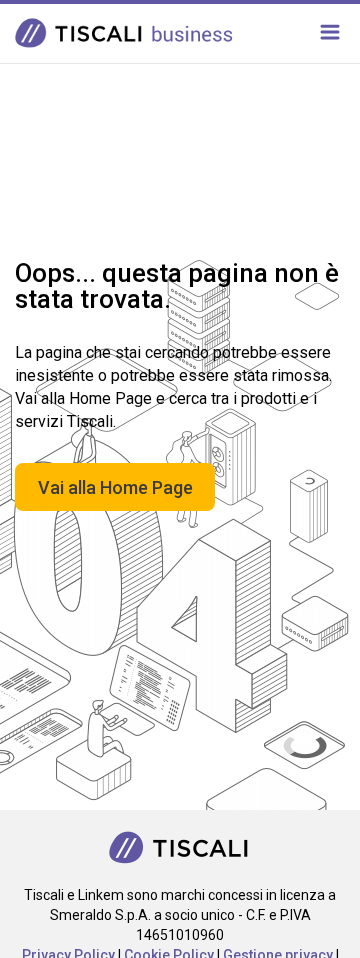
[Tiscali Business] (127, 31)
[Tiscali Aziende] (180, 845)
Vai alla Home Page (115, 487)
